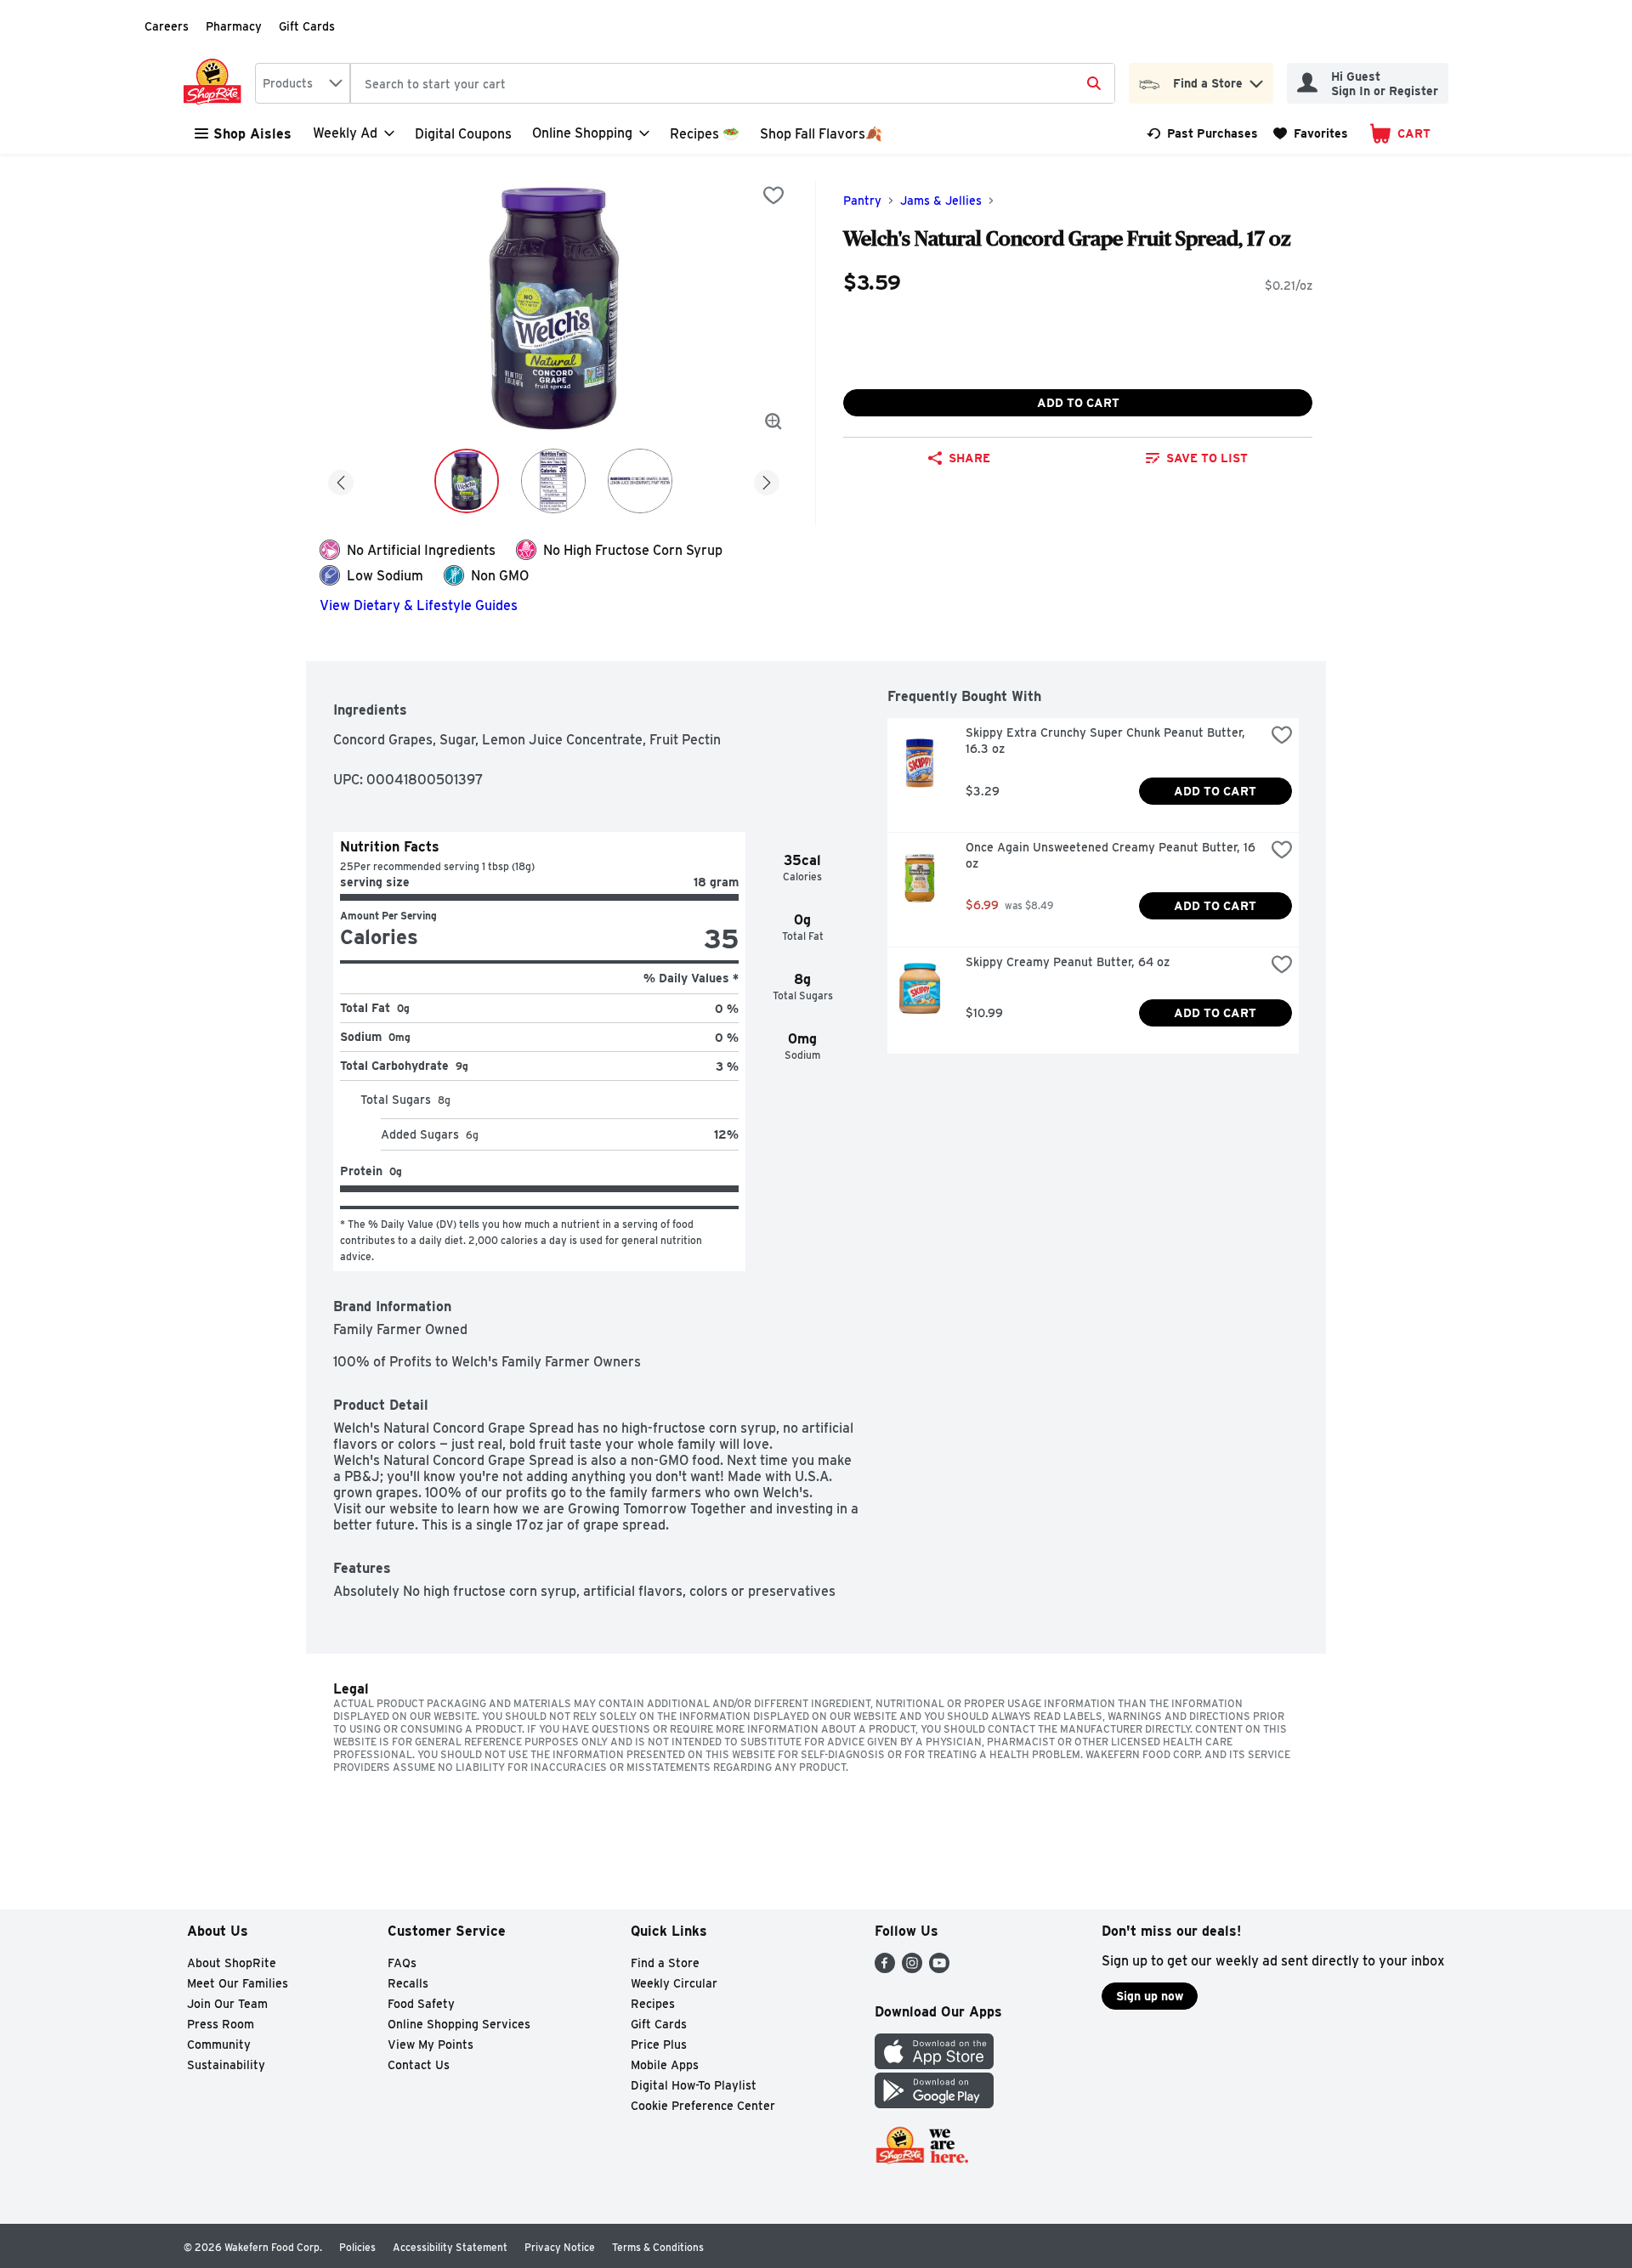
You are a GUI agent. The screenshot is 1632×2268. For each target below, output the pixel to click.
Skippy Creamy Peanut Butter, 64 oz (1068, 962)
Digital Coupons (463, 134)
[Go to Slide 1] (467, 481)
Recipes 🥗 (705, 134)
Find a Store (665, 1963)
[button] (1256, 79)
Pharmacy (234, 26)
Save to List (1207, 458)
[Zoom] (773, 421)
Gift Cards (307, 26)
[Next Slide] (767, 480)
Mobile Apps (665, 2065)
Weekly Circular (674, 1983)
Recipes (653, 2004)
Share (969, 458)
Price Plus (659, 2045)
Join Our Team (227, 2004)
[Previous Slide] (341, 480)
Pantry (862, 201)
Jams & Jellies (941, 201)
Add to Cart (1078, 403)
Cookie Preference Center (703, 2106)
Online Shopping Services (459, 2024)
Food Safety (421, 2004)
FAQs (402, 1963)
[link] (1202, 133)
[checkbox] (773, 195)
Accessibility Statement (450, 2247)
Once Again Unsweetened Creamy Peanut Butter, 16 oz (1112, 855)
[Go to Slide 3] (640, 481)
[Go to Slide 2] (553, 481)
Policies (357, 2247)
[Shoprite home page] (216, 83)
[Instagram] (912, 1968)
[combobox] (303, 83)
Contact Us (419, 2065)
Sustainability (226, 2065)
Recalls (408, 1983)
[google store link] (934, 2104)
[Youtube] (939, 1968)
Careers (167, 26)
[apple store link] (934, 2064)
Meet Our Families (238, 1983)
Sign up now (1150, 1996)
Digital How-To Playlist (694, 2085)
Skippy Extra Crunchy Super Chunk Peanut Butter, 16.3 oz (1107, 741)
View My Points (431, 2045)
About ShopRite (232, 1963)
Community (219, 2045)
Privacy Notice (560, 2247)
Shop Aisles (252, 134)
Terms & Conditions (658, 2247)
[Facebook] (885, 1968)
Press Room (221, 2024)
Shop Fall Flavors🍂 (821, 134)
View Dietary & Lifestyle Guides (419, 605)
